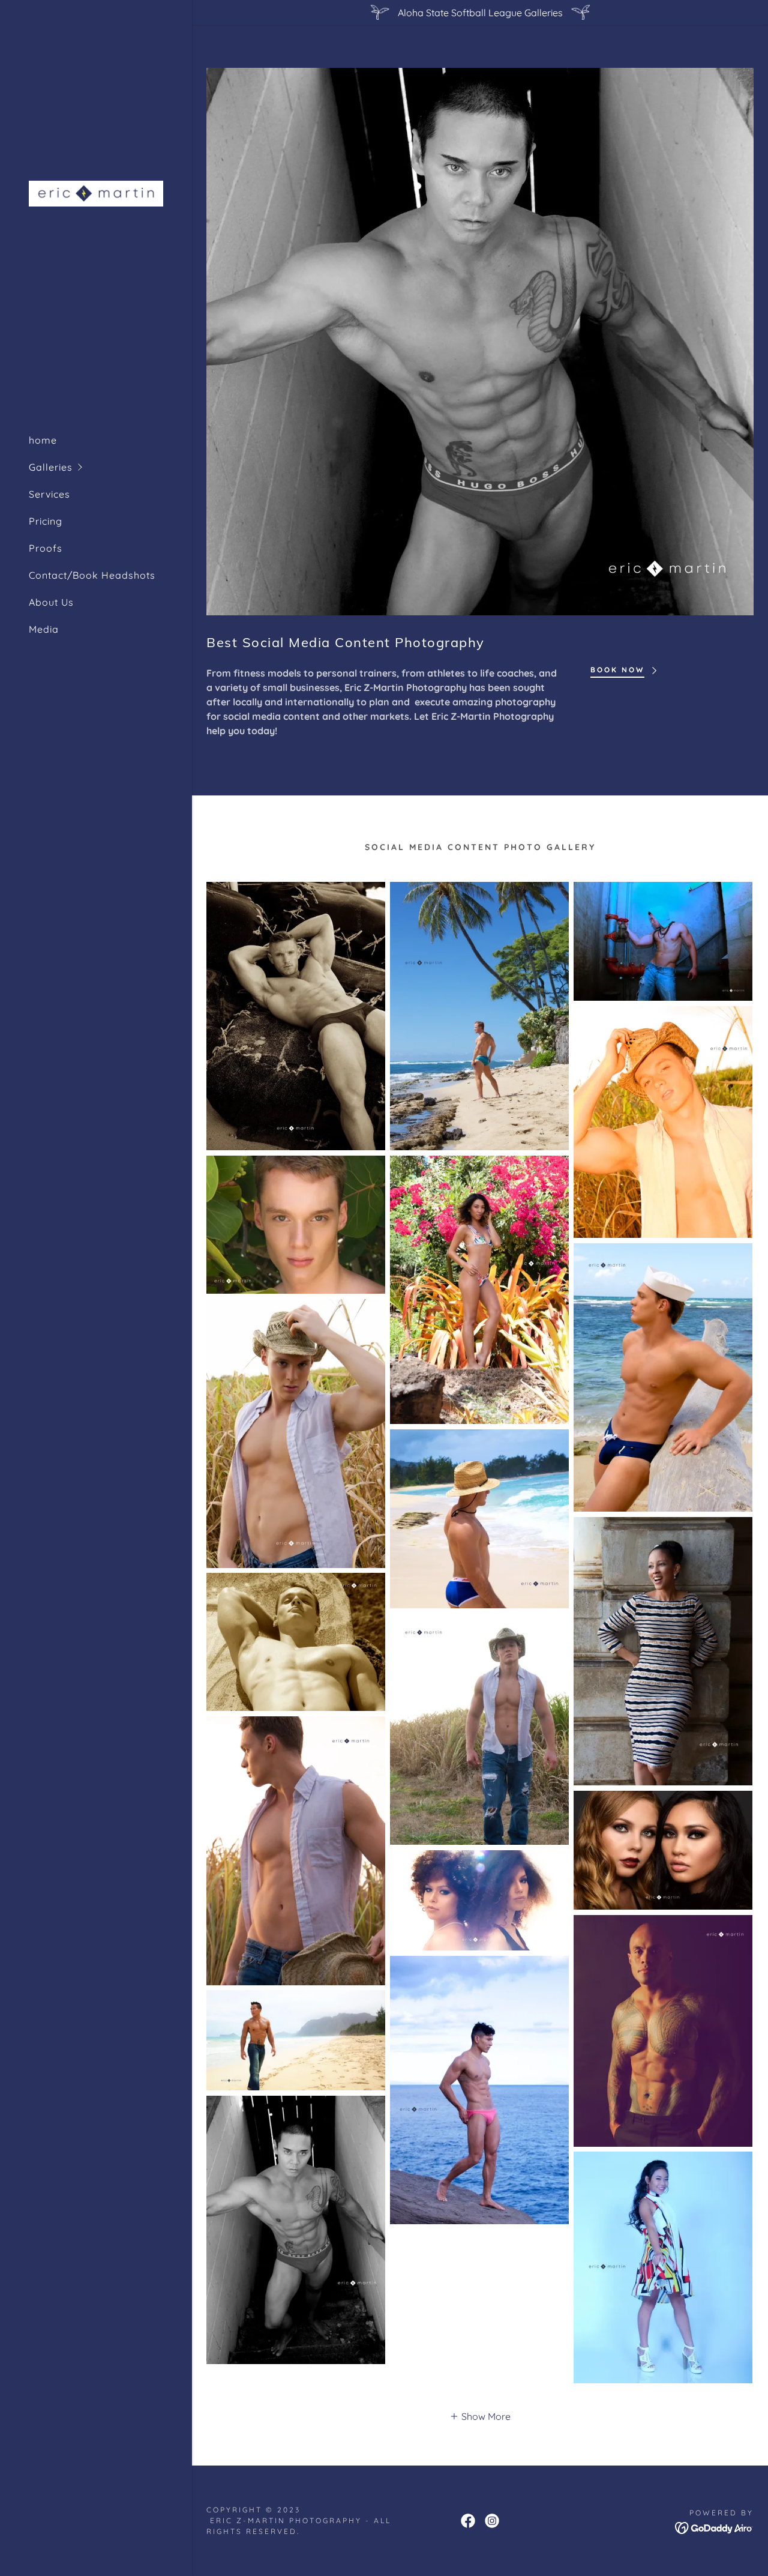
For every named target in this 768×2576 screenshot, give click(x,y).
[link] (96, 193)
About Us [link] (51, 602)
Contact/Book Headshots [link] (92, 575)
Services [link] (49, 494)
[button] (110, 467)
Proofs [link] (46, 548)
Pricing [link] (46, 521)
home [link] (43, 440)
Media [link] (44, 629)
